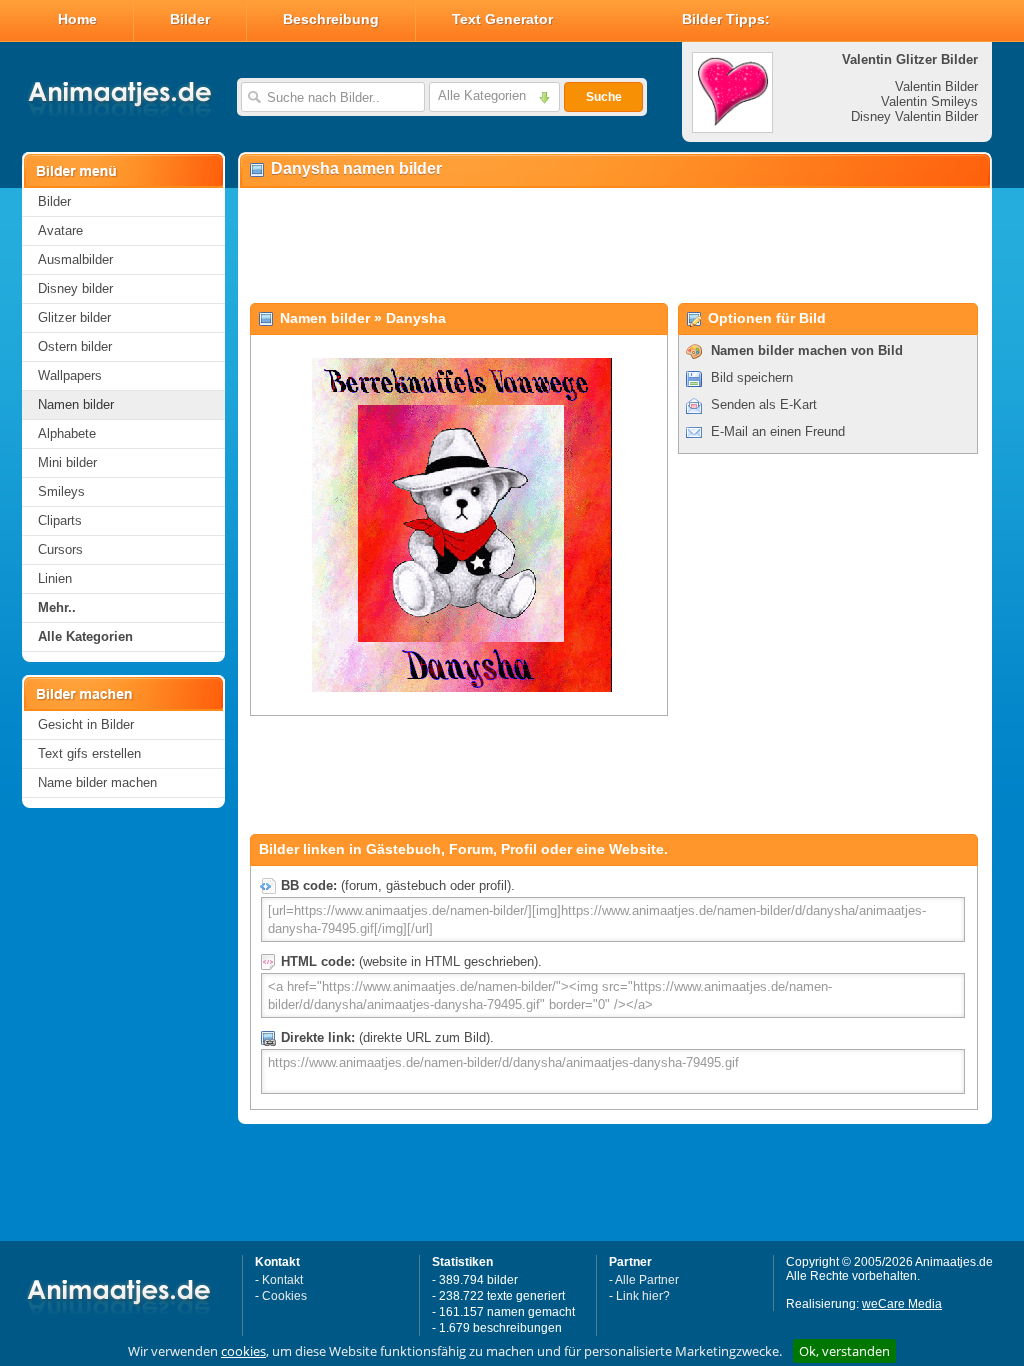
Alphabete (67, 433)
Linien (55, 578)
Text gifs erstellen (89, 753)
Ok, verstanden (844, 1351)
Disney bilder (75, 288)
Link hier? (643, 1296)
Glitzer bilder (74, 317)
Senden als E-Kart (764, 404)
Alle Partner (647, 1280)
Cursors (60, 549)
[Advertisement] (614, 246)
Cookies (284, 1296)
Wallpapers (70, 375)
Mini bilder (67, 462)
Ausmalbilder (75, 259)
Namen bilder (76, 404)
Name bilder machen (97, 782)
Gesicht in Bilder (86, 724)
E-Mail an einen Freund (778, 431)
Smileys (61, 491)
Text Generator (502, 19)
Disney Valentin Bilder (914, 116)
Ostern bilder (75, 346)
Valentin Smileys (929, 101)
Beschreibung (331, 19)
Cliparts (60, 520)
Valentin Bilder (936, 86)
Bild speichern (752, 377)
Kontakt (282, 1280)
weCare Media (902, 1304)
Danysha (416, 318)
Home (77, 19)
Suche (604, 97)
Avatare (60, 230)
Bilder (190, 19)
